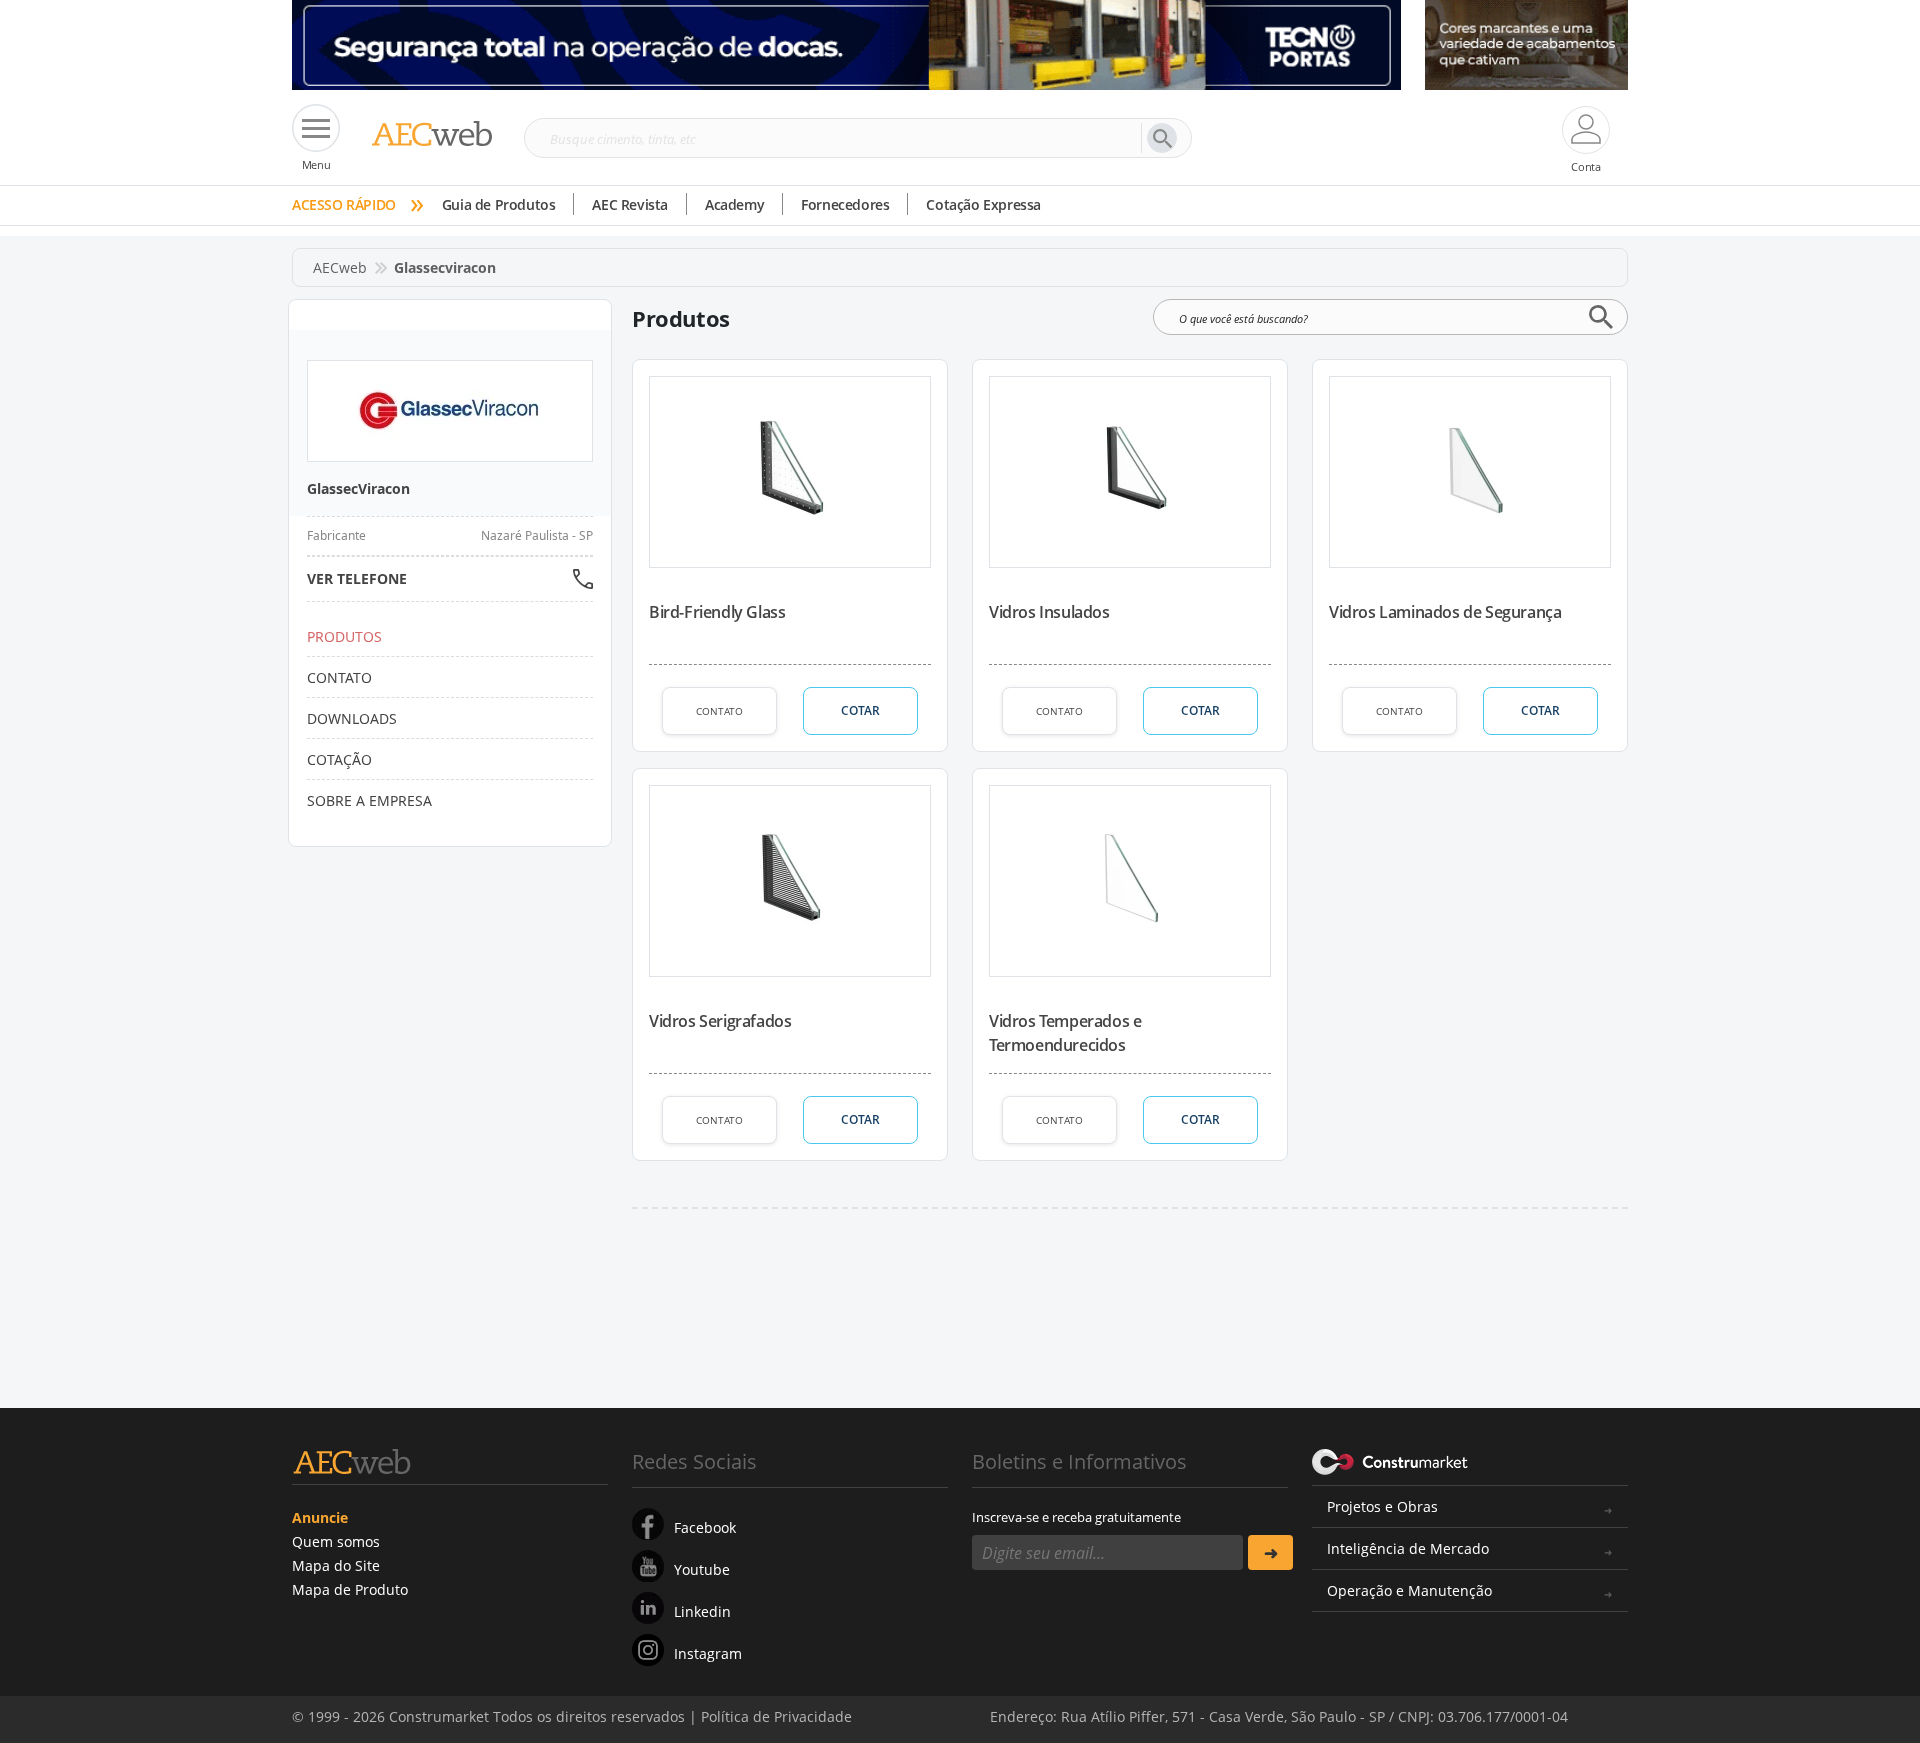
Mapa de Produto (350, 1589)
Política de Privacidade (1425, 1701)
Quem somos (336, 1541)
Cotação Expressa (983, 204)
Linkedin (702, 1611)
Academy (734, 204)
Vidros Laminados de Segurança (1445, 612)
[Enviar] (1270, 1552)
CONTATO (719, 711)
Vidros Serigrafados (720, 1021)
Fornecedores (845, 204)
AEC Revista (630, 204)
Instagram (708, 1653)
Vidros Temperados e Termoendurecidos (1065, 1033)
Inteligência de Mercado (1408, 1548)
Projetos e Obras (1382, 1506)
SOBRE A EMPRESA (369, 800)
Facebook (705, 1527)
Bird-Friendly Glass (717, 612)
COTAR (860, 710)
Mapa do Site (336, 1565)
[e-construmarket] (1390, 1460)
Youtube (702, 1569)
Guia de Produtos (499, 204)
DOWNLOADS (352, 718)
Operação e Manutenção (1409, 1590)
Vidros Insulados (1049, 612)
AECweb (340, 267)
